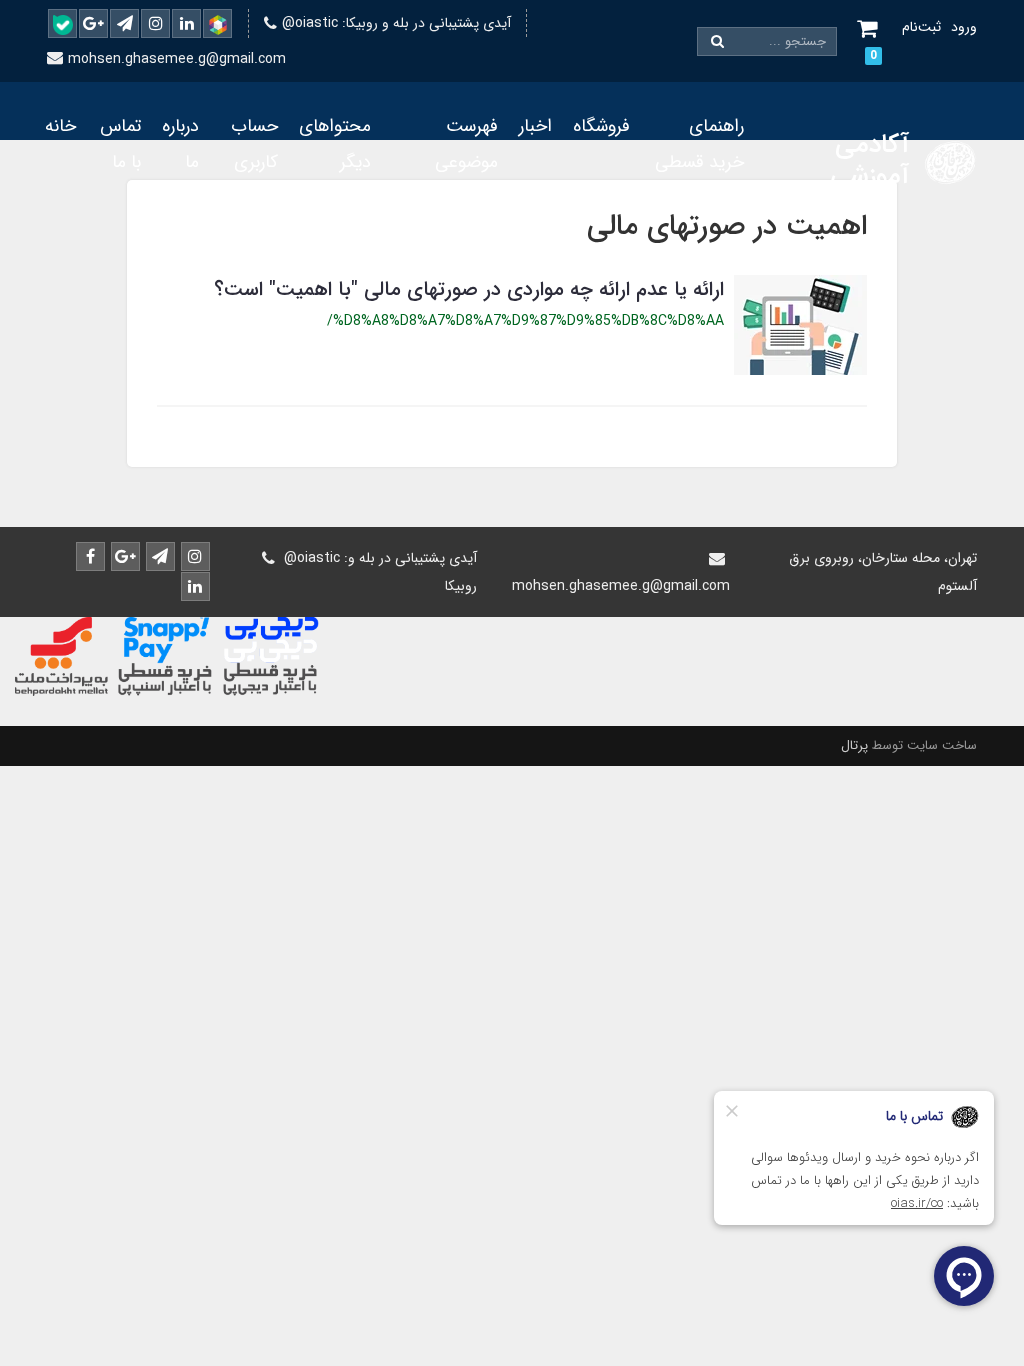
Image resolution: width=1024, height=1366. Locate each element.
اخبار (535, 126)
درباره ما (180, 144)
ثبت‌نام (921, 27)
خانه (60, 126)
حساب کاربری (254, 144)
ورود (964, 27)
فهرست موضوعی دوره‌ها (466, 162)
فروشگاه (601, 126)
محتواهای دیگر (335, 144)
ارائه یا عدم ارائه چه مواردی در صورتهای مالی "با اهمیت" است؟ (469, 289)
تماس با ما (120, 144)
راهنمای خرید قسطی (699, 144)
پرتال (854, 745)
